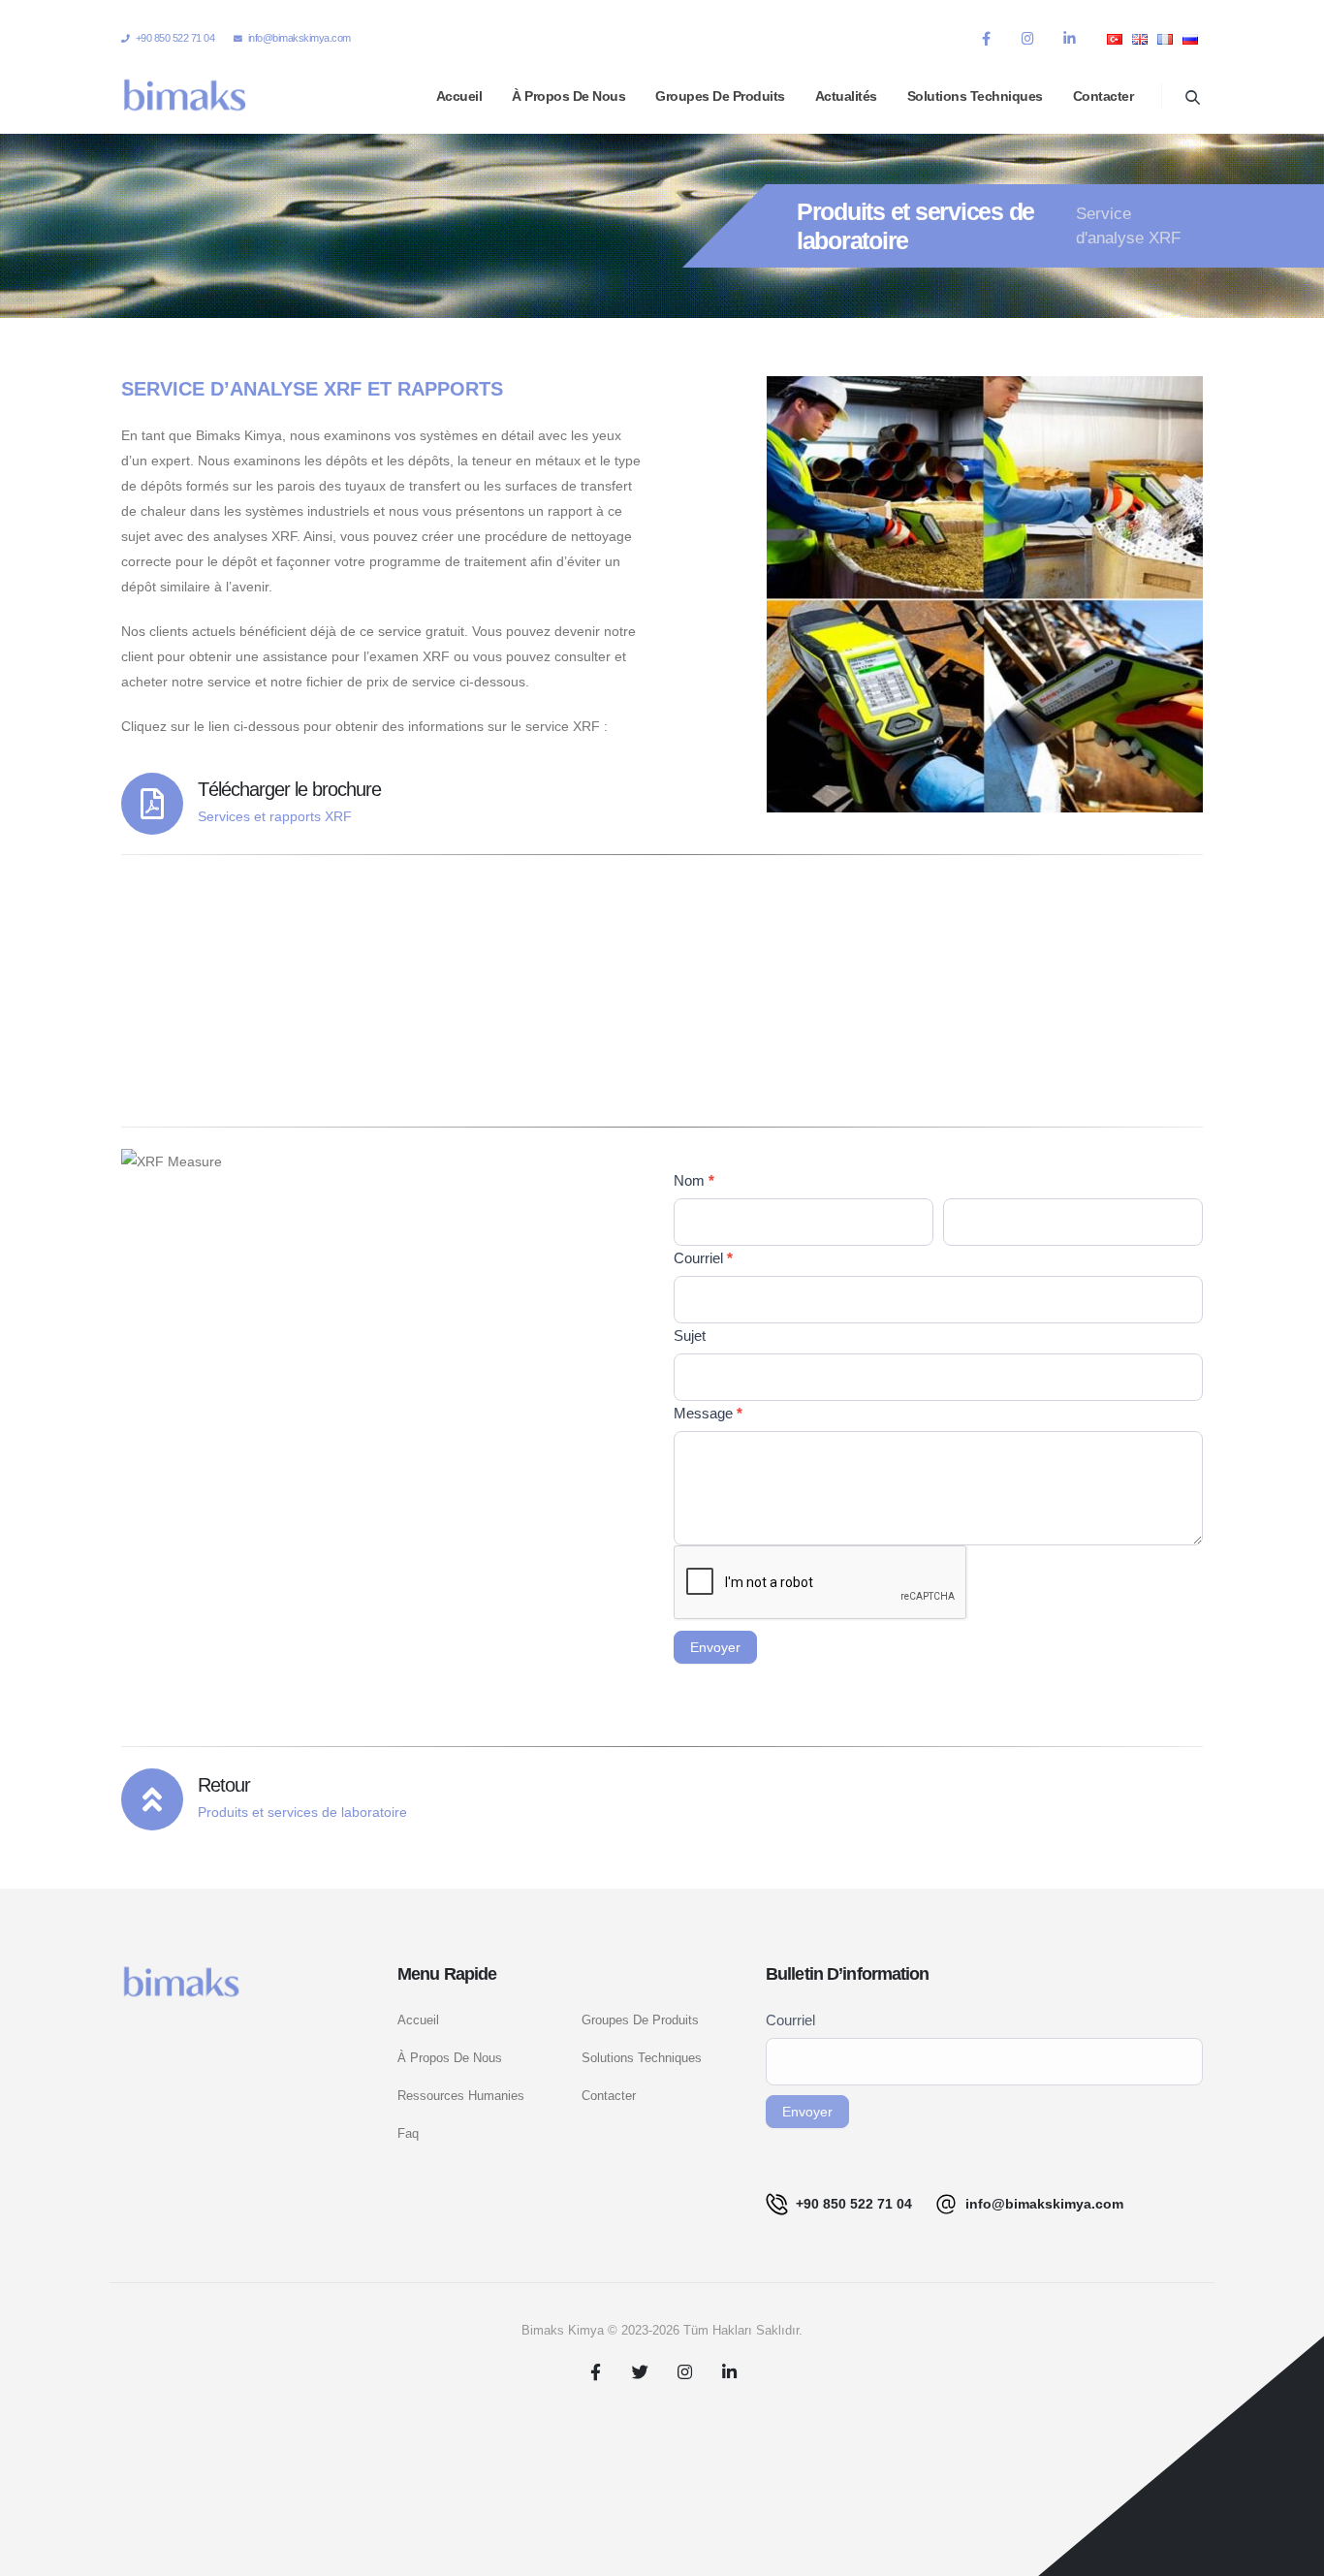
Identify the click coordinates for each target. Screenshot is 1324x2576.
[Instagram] (1027, 38)
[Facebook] (986, 38)
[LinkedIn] (1069, 38)
